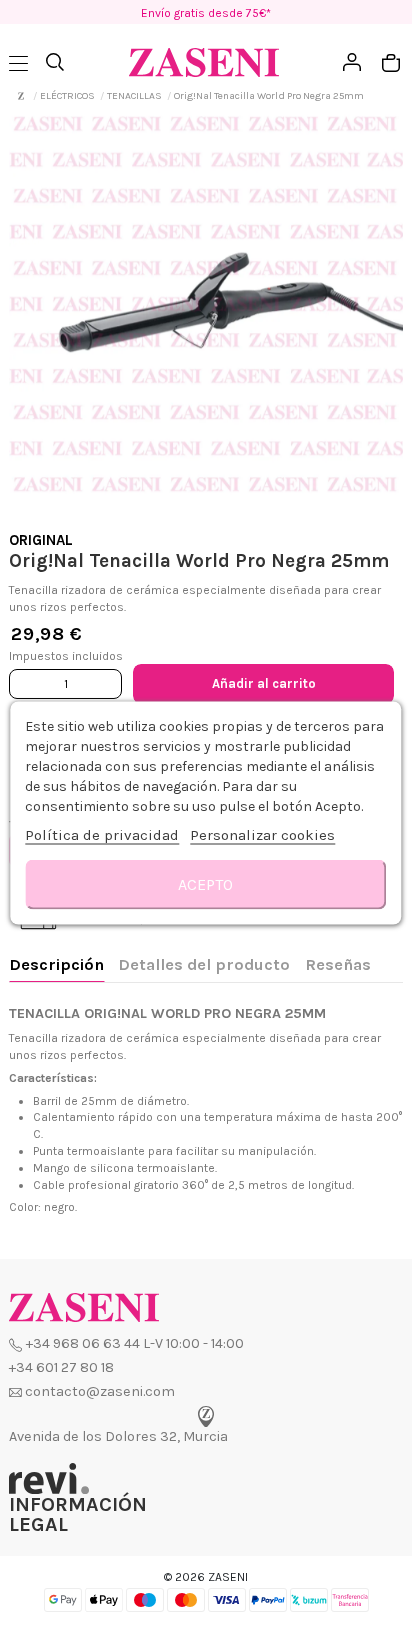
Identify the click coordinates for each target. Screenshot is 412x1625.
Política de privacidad (102, 834)
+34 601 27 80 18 (61, 1367)
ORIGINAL (41, 540)
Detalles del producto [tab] (204, 964)
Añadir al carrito (264, 683)
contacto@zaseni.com (100, 1391)
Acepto (205, 883)
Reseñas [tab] (338, 964)
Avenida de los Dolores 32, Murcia (118, 1436)
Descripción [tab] (56, 964)
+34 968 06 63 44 (83, 1343)
